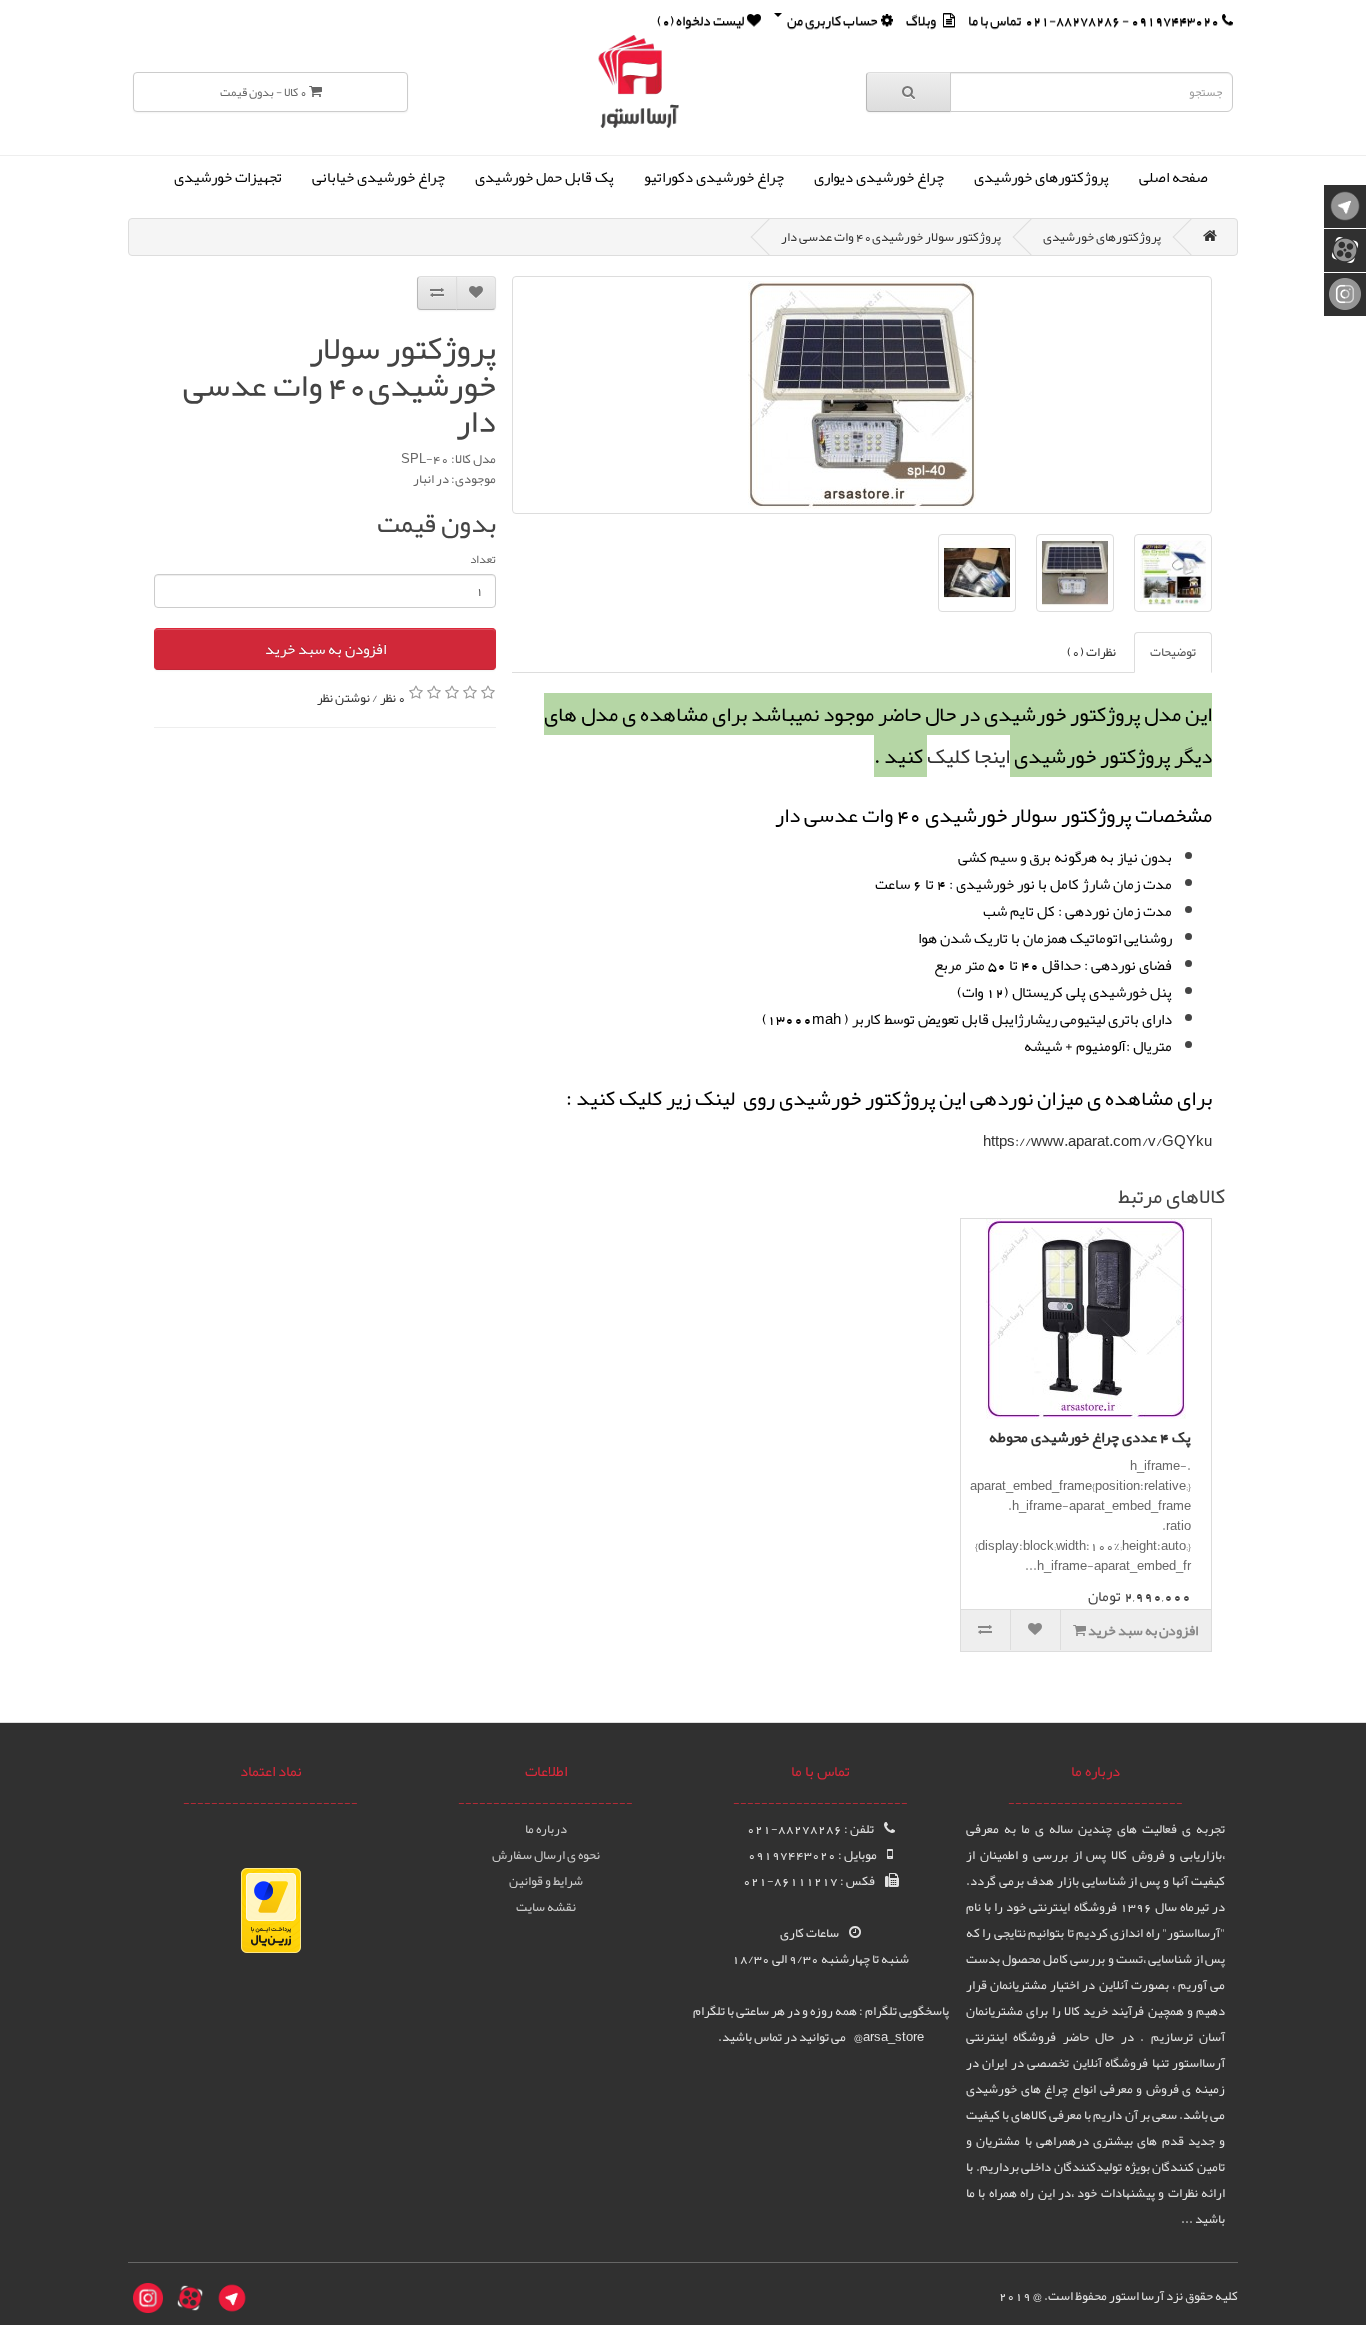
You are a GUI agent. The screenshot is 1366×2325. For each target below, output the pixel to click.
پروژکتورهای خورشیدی (1041, 177)
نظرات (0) (1091, 652)
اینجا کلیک (968, 756)
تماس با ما (994, 20)
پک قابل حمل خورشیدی (544, 177)
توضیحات (1173, 652)
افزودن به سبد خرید (325, 649)
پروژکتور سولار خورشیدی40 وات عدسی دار (891, 237)
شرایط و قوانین (546, 1881)
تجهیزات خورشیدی (228, 177)
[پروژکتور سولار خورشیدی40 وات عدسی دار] (862, 395)
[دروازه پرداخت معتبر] (271, 1915)
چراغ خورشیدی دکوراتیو (714, 177)
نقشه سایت (546, 1907)
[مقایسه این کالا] (437, 293)
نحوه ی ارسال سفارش (546, 1855)
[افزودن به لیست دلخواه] (476, 293)
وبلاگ (921, 20)
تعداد (483, 559)
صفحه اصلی (1173, 177)
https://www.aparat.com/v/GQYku (1097, 1141)
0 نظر (393, 697)
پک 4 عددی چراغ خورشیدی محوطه (1090, 1437)
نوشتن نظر (343, 697)
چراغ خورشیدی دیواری (879, 177)
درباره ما (546, 1829)
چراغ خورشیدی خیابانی (378, 177)
